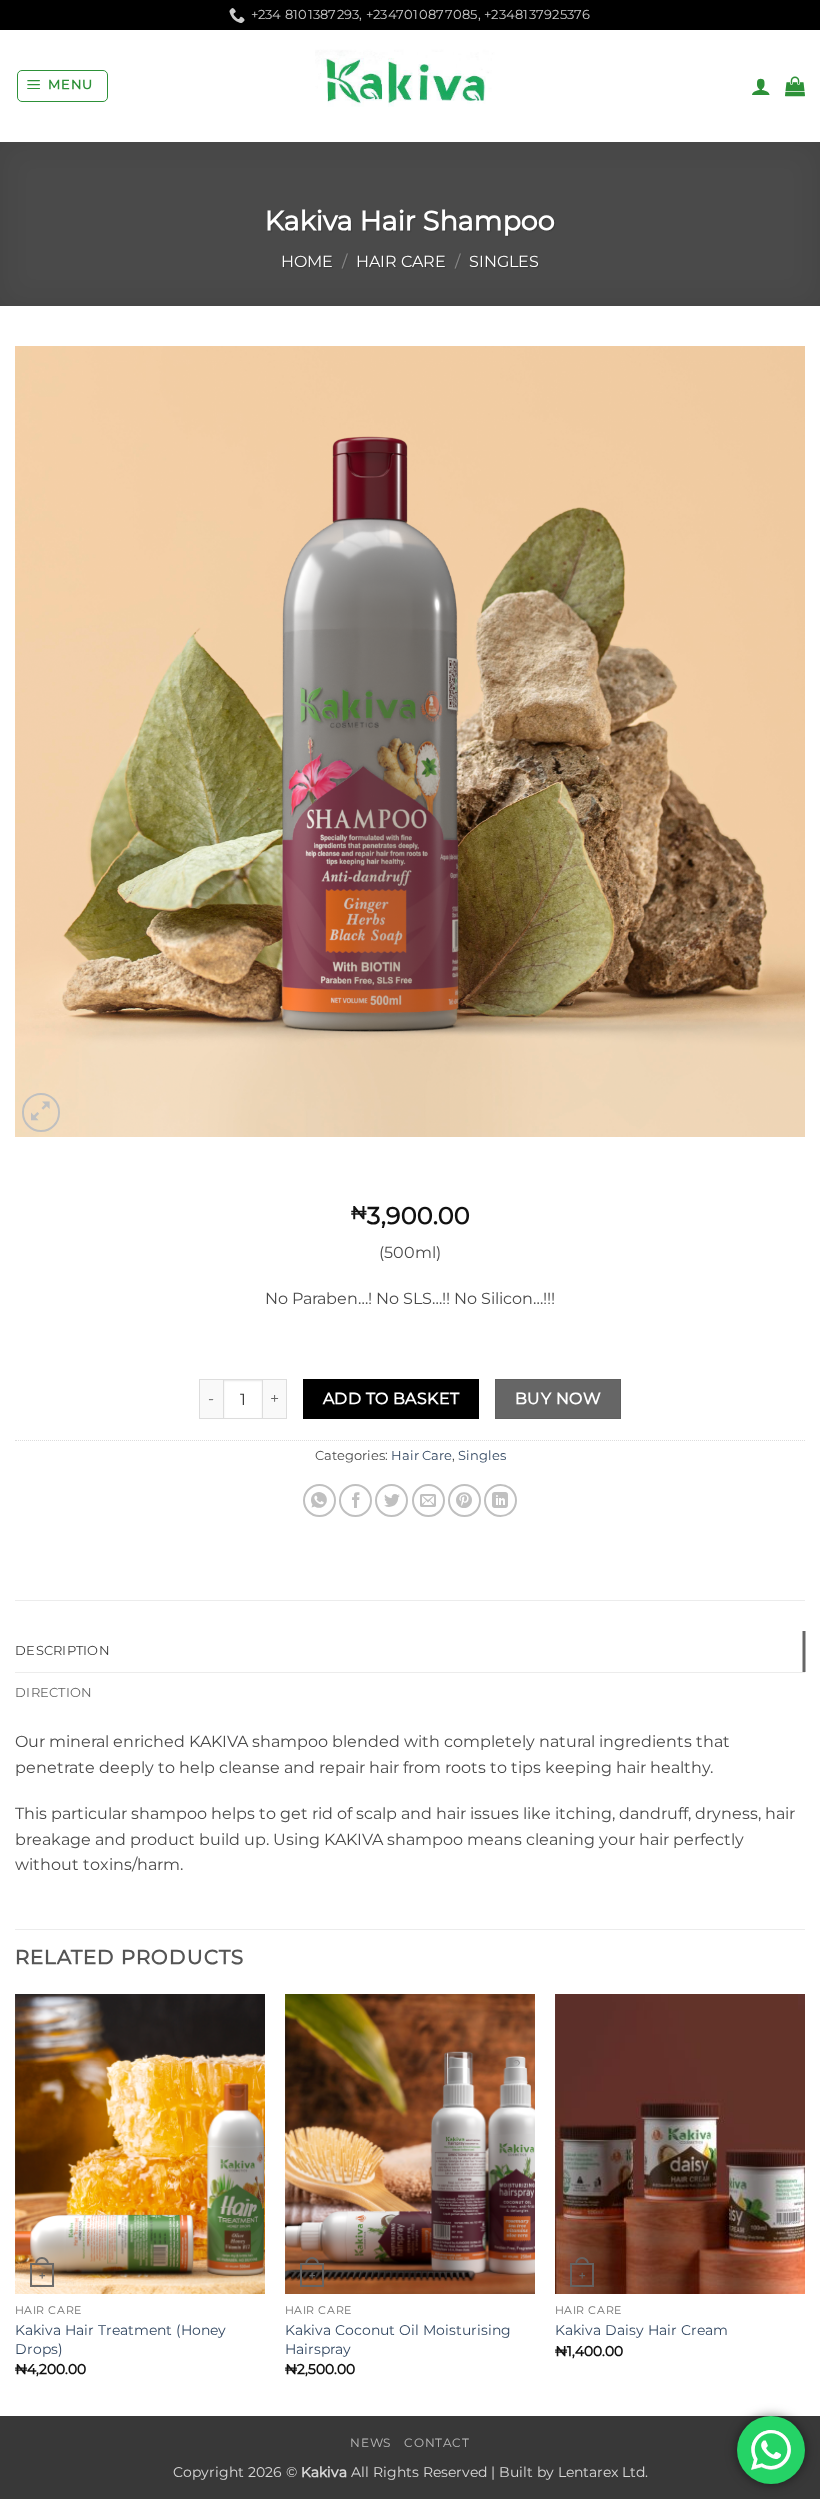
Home (307, 261)
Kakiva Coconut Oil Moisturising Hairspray (398, 2339)
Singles (504, 261)
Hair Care (401, 261)
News (370, 2442)
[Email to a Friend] (428, 1500)
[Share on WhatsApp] (319, 1500)
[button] (63, 86)
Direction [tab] (53, 1692)
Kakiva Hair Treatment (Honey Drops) (120, 2339)
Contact (436, 2442)
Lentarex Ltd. (603, 2472)
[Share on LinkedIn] (500, 1500)
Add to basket (391, 1398)
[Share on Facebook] (355, 1500)
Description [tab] (62, 1650)
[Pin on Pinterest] (464, 1500)
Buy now (558, 1398)
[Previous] (16, 2203)
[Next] (804, 2203)
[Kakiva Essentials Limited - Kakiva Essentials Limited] (410, 86)
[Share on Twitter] (391, 1500)
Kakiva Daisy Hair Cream (641, 2330)
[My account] (761, 86)
